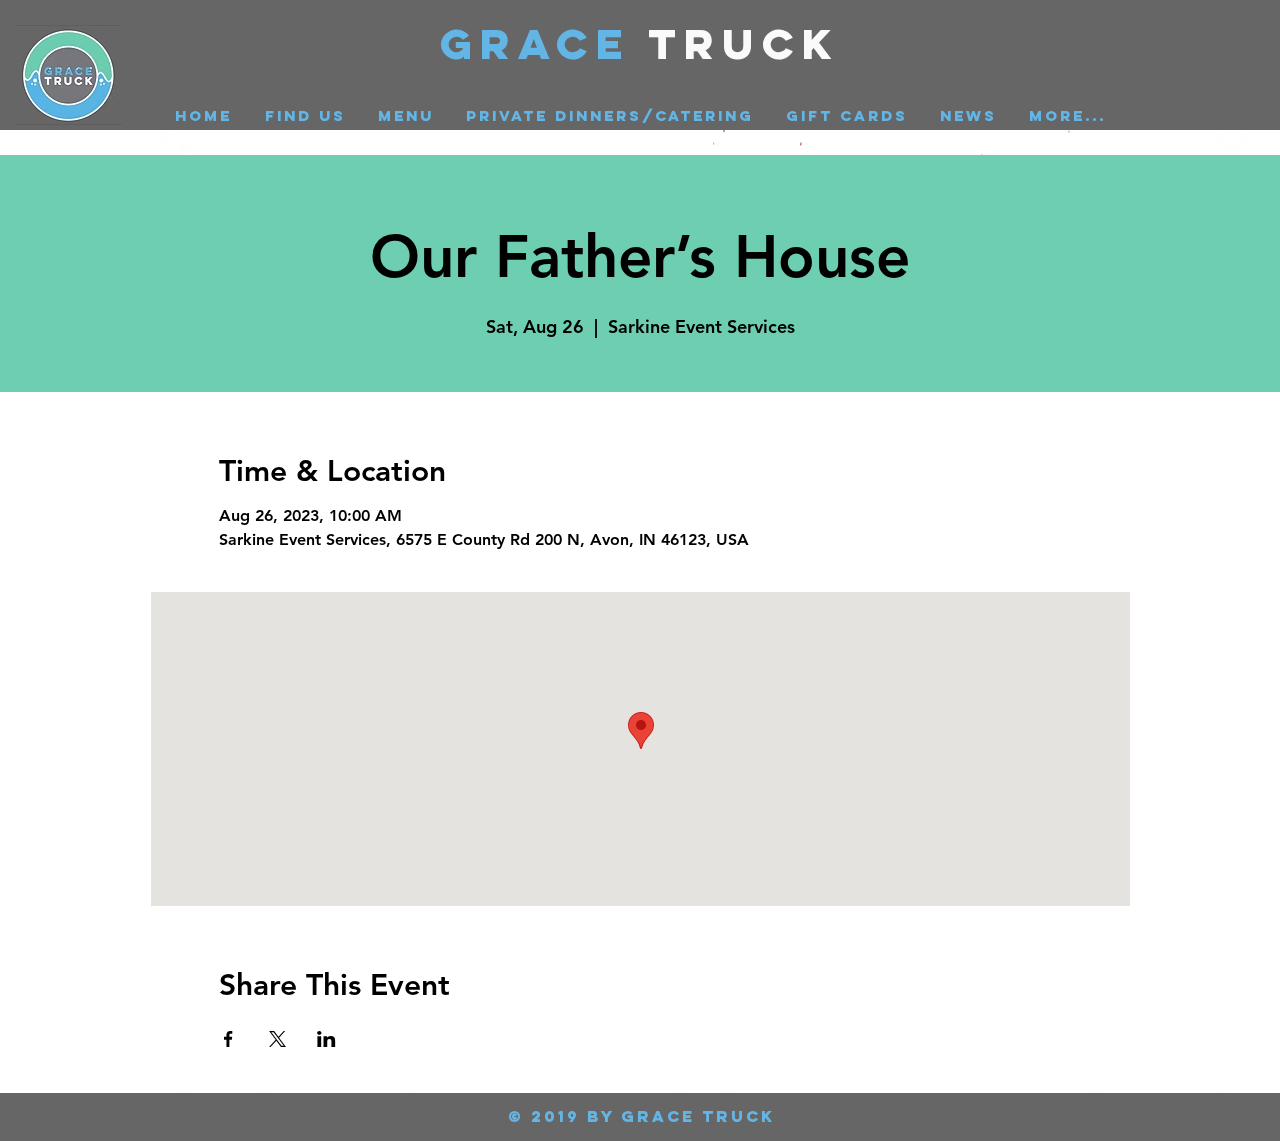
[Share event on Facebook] (228, 1039)
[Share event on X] (277, 1039)
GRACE (544, 43)
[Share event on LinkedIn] (326, 1039)
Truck (744, 43)
